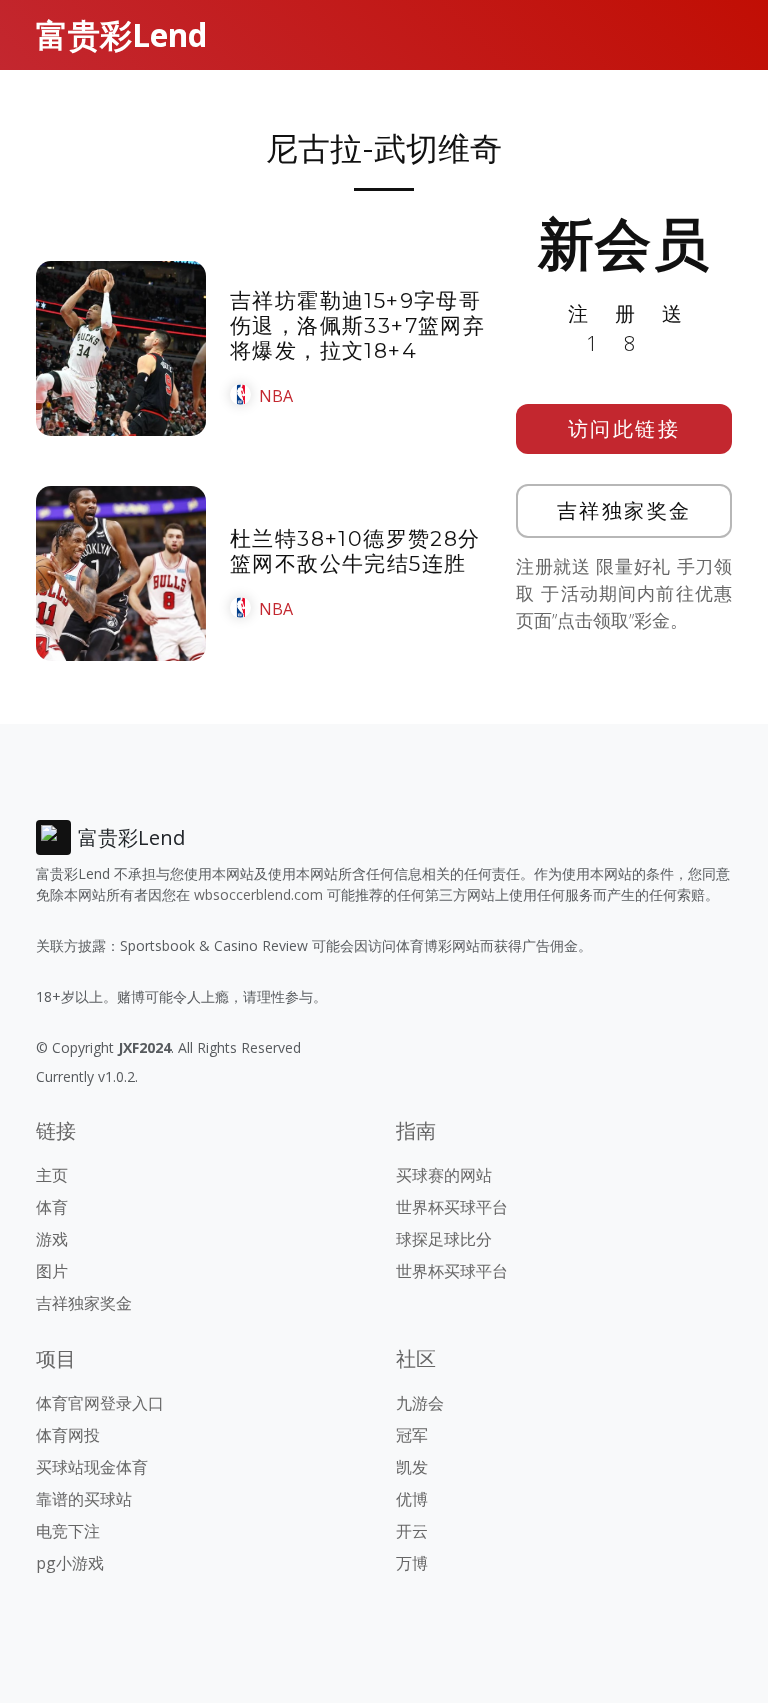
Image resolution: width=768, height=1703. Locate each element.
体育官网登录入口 (100, 1403)
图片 (52, 1271)
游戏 (52, 1239)
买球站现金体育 (92, 1467)
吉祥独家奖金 (624, 510)
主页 (52, 1175)
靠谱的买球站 (84, 1499)
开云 (412, 1531)
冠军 (412, 1435)
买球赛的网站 (444, 1175)
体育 (52, 1207)
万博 (412, 1563)
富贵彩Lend (121, 34)
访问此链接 (624, 428)
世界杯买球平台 (452, 1207)
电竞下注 (68, 1531)
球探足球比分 (444, 1239)
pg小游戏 (70, 1563)
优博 (412, 1499)
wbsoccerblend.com (258, 894)
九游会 (420, 1403)
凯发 (412, 1467)
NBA (276, 396)
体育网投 (68, 1435)
